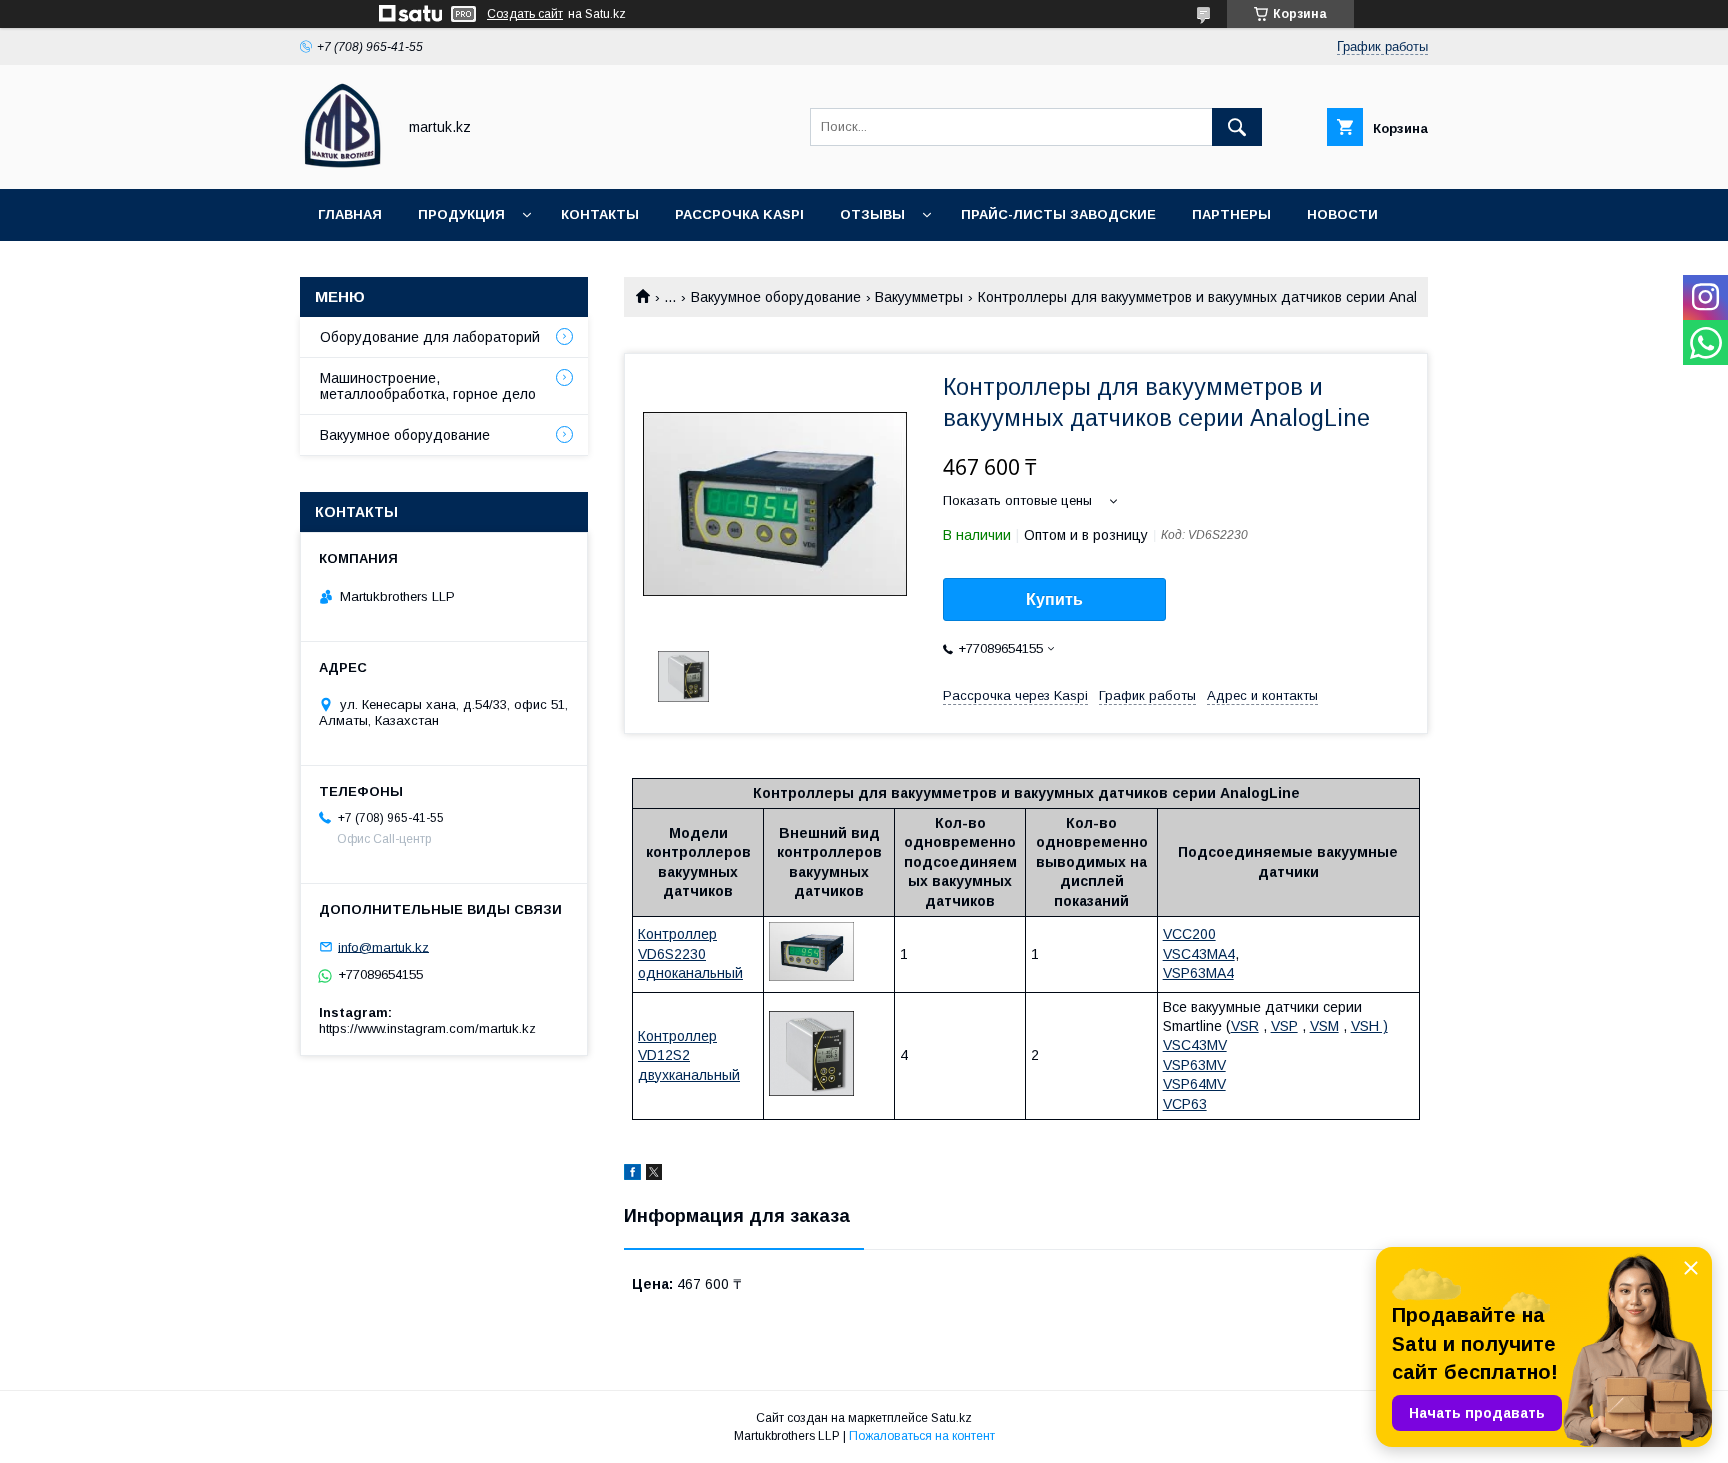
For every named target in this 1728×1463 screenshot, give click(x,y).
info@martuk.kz (383, 946)
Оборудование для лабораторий (430, 337)
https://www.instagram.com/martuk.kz (427, 1028)
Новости (1342, 214)
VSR (1245, 1026)
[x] (654, 1175)
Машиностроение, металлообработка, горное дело (428, 386)
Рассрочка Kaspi (739, 214)
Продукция (461, 214)
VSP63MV (1194, 1065)
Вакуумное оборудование (776, 297)
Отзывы (872, 214)
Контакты (600, 214)
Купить (1054, 599)
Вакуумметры (919, 297)
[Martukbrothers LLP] (342, 163)
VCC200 (1189, 934)
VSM (1324, 1026)
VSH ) (1369, 1026)
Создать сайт (525, 14)
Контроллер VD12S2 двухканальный (689, 1055)
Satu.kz (951, 1418)
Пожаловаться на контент (922, 1436)
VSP (1284, 1026)
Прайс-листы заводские (1058, 214)
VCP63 (1185, 1104)
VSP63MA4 (1198, 973)
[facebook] (632, 1175)
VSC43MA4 (1199, 954)
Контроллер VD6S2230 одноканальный (690, 953)
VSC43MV (1195, 1045)
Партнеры (1231, 214)
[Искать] (1237, 127)
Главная (350, 214)
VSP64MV (1194, 1084)
